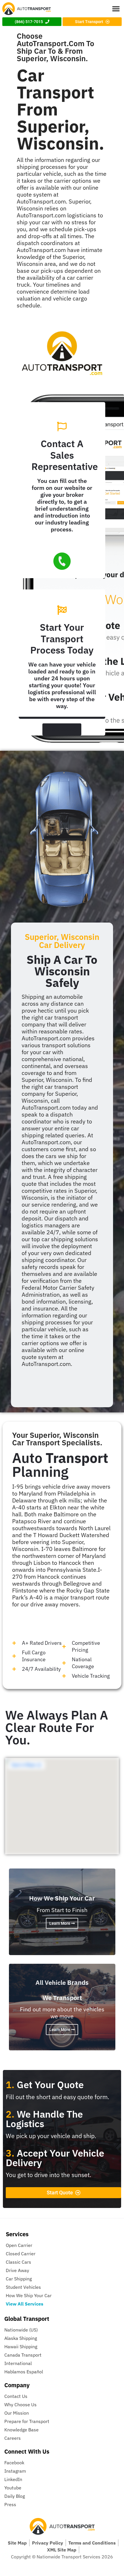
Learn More (60, 1923)
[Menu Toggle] (116, 9)
